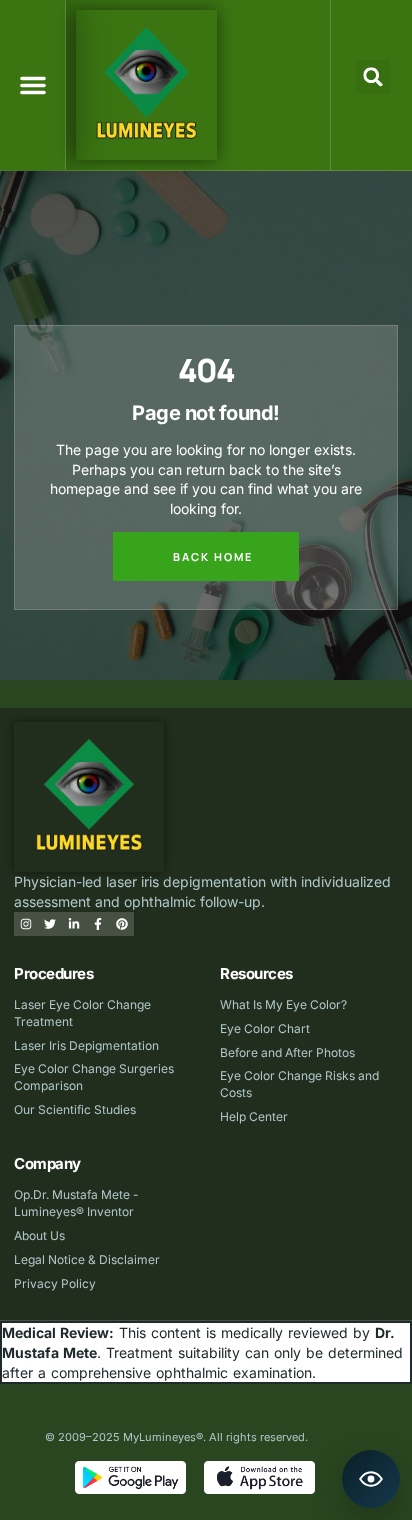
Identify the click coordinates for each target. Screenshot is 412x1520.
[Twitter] (50, 924)
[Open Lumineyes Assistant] (371, 1479)
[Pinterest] (122, 924)
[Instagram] (26, 924)
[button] (33, 85)
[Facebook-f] (98, 924)
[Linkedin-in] (74, 924)
